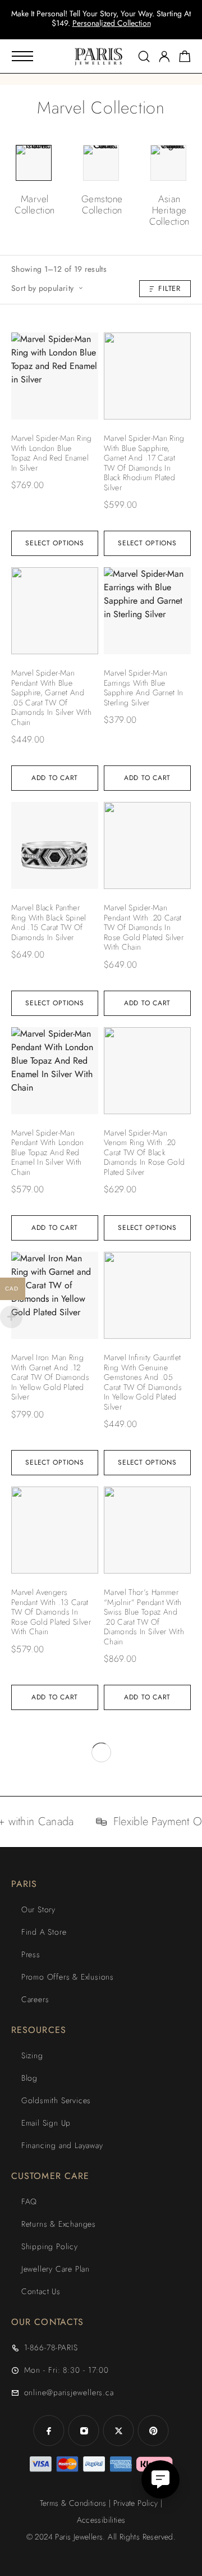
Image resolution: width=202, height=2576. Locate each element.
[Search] (144, 56)
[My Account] (164, 56)
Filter (169, 288)
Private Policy (136, 2503)
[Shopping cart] (185, 58)
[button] (91, 28)
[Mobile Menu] (22, 56)
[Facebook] (49, 2431)
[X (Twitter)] (118, 2431)
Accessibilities (101, 2520)
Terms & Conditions (73, 2503)
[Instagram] (84, 2431)
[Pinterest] (153, 2431)
